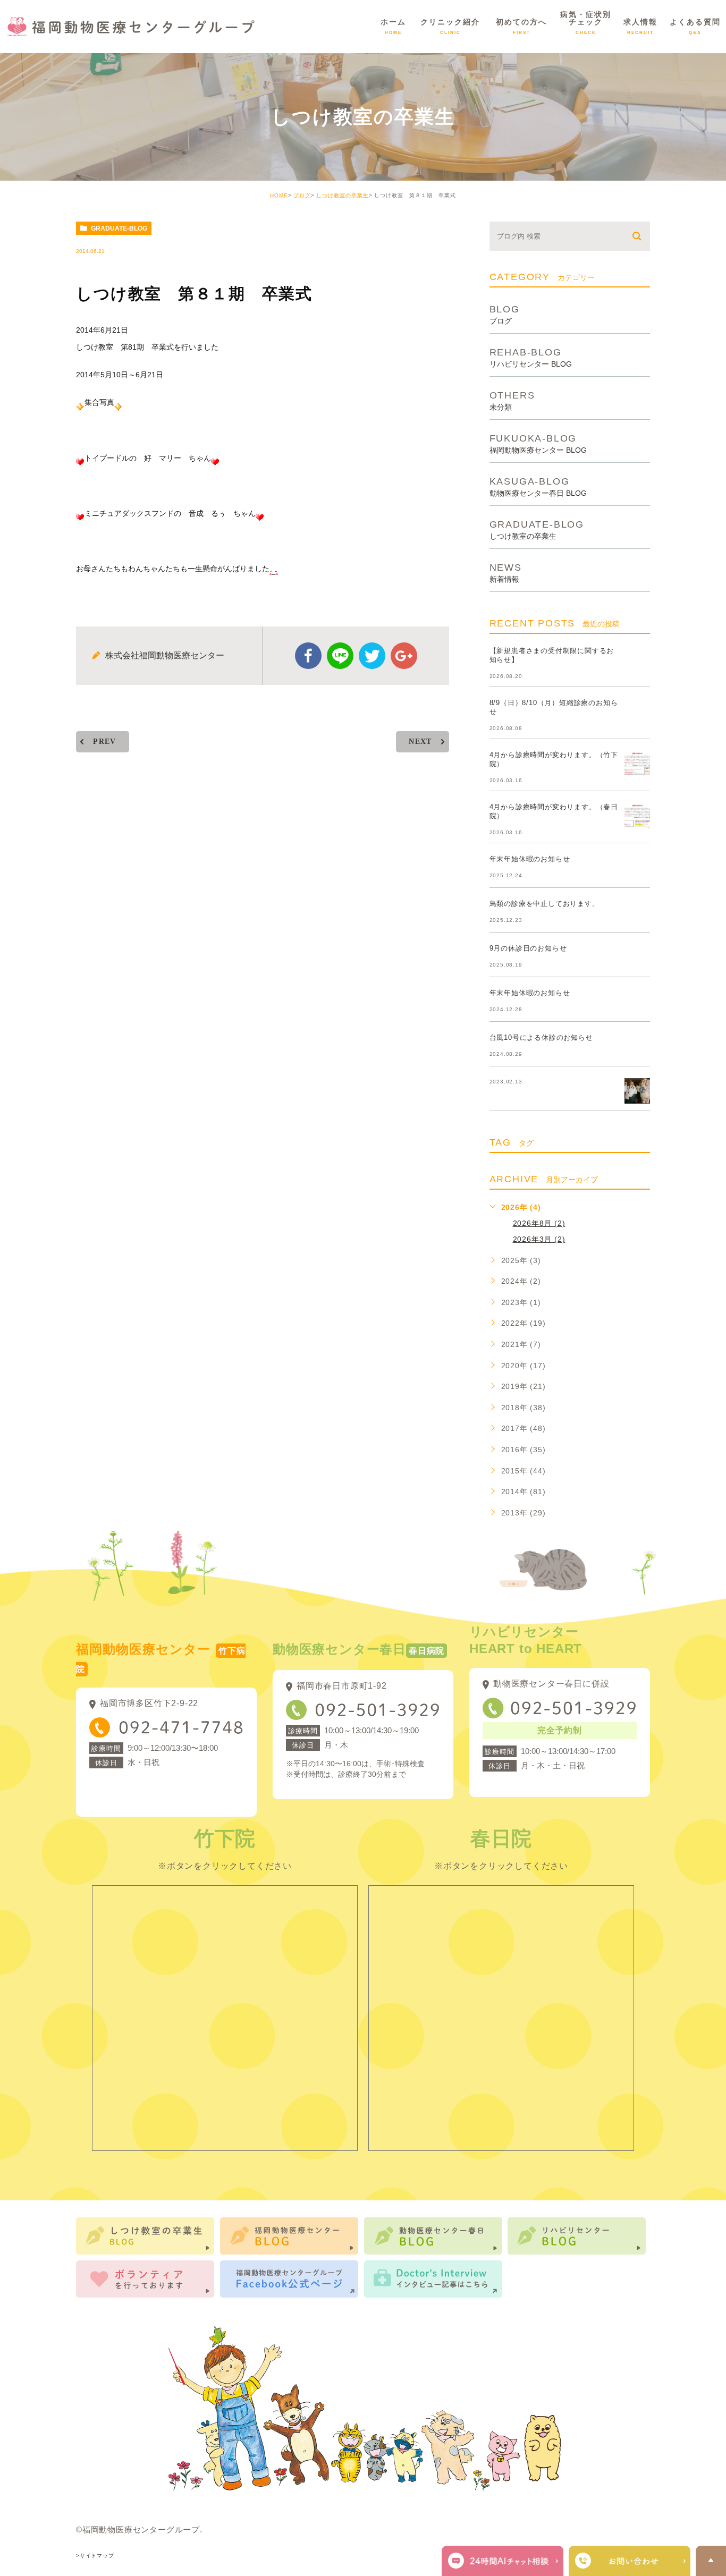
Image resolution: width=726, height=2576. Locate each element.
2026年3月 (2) (539, 1239)
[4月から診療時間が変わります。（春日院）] (637, 816)
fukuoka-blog (538, 443)
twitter (372, 656)
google (404, 656)
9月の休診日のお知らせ (528, 948)
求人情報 (640, 26)
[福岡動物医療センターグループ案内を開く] (630, 2561)
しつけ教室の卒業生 (343, 195)
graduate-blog (119, 228)
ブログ (302, 195)
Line (340, 656)
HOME (279, 195)
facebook (308, 656)
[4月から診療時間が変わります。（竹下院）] (637, 764)
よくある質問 (695, 26)
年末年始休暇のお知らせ (530, 859)
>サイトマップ (95, 2556)
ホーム (393, 26)
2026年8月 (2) (539, 1223)
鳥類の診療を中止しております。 (544, 904)
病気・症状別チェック (586, 23)
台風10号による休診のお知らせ (541, 1037)
